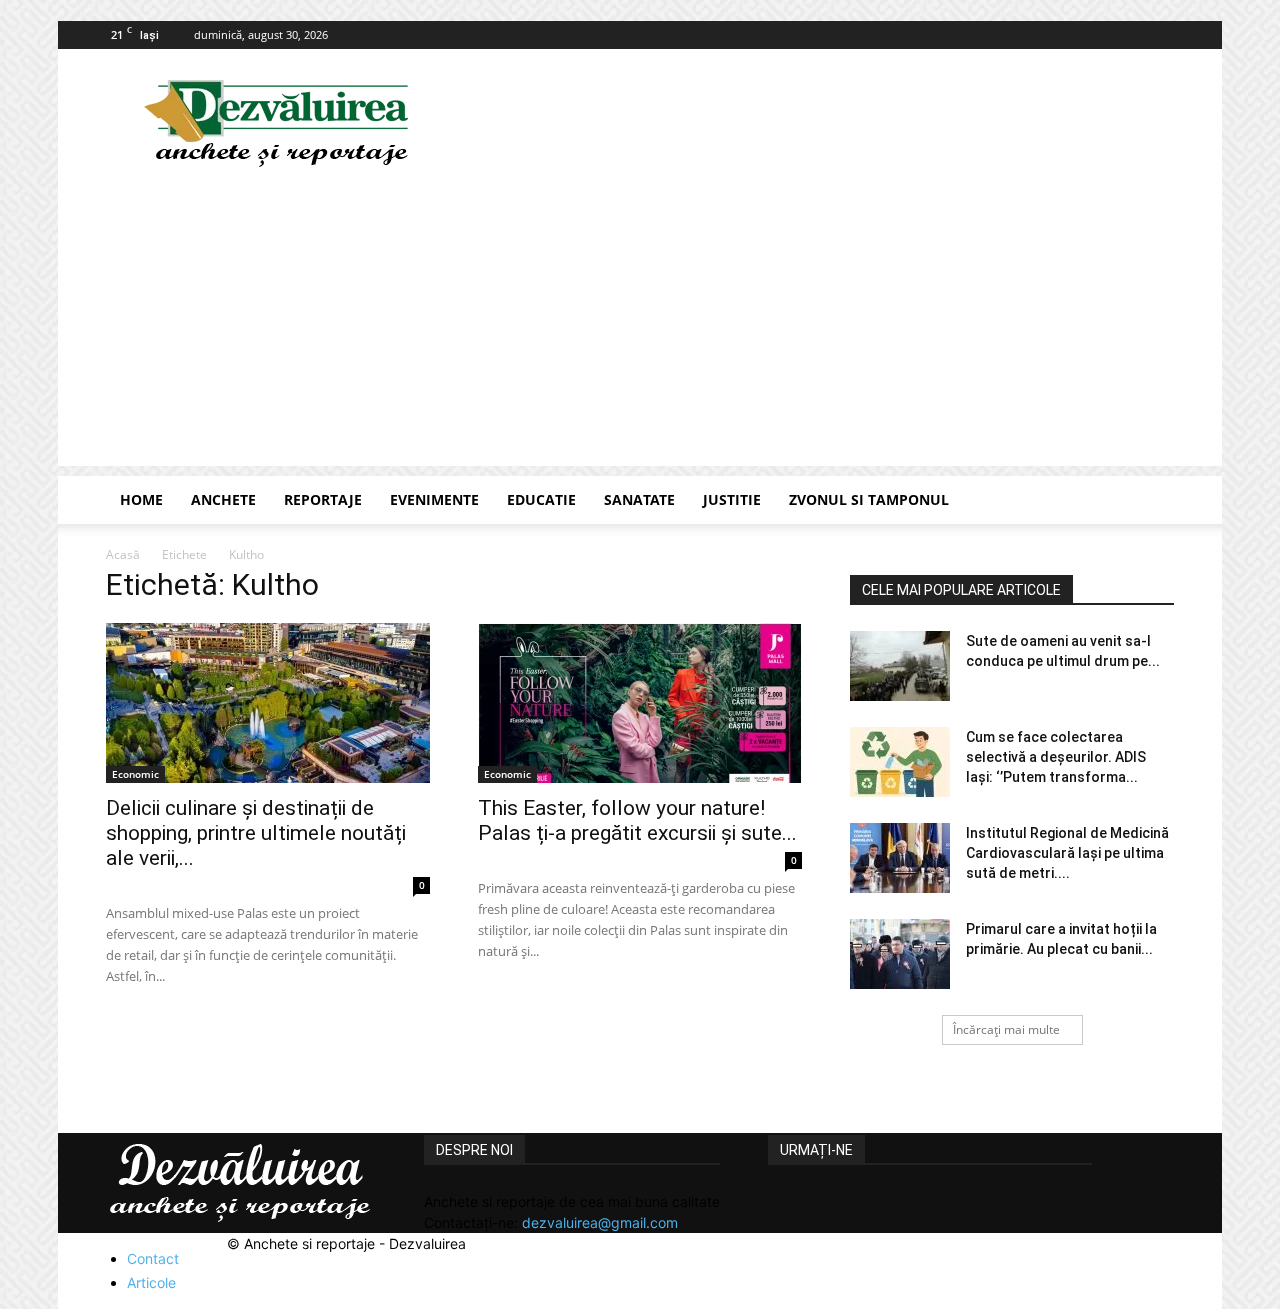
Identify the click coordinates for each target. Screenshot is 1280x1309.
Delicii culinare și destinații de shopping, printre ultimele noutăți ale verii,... (256, 833)
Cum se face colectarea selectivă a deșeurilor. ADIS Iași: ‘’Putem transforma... (1056, 757)
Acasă (123, 554)
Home (141, 499)
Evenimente (434, 499)
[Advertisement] (640, 326)
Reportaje (323, 499)
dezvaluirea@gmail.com (600, 1222)
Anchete (223, 499)
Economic (135, 774)
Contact (153, 1258)
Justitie (732, 499)
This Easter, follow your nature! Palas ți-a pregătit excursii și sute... (637, 820)
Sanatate (639, 499)
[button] (1150, 501)
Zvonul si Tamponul (869, 499)
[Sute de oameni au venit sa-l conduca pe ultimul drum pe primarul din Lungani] (900, 666)
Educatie (541, 499)
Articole (151, 1282)
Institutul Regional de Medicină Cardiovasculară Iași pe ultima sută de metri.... (1067, 853)
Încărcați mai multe (1006, 1029)
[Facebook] (1159, 35)
